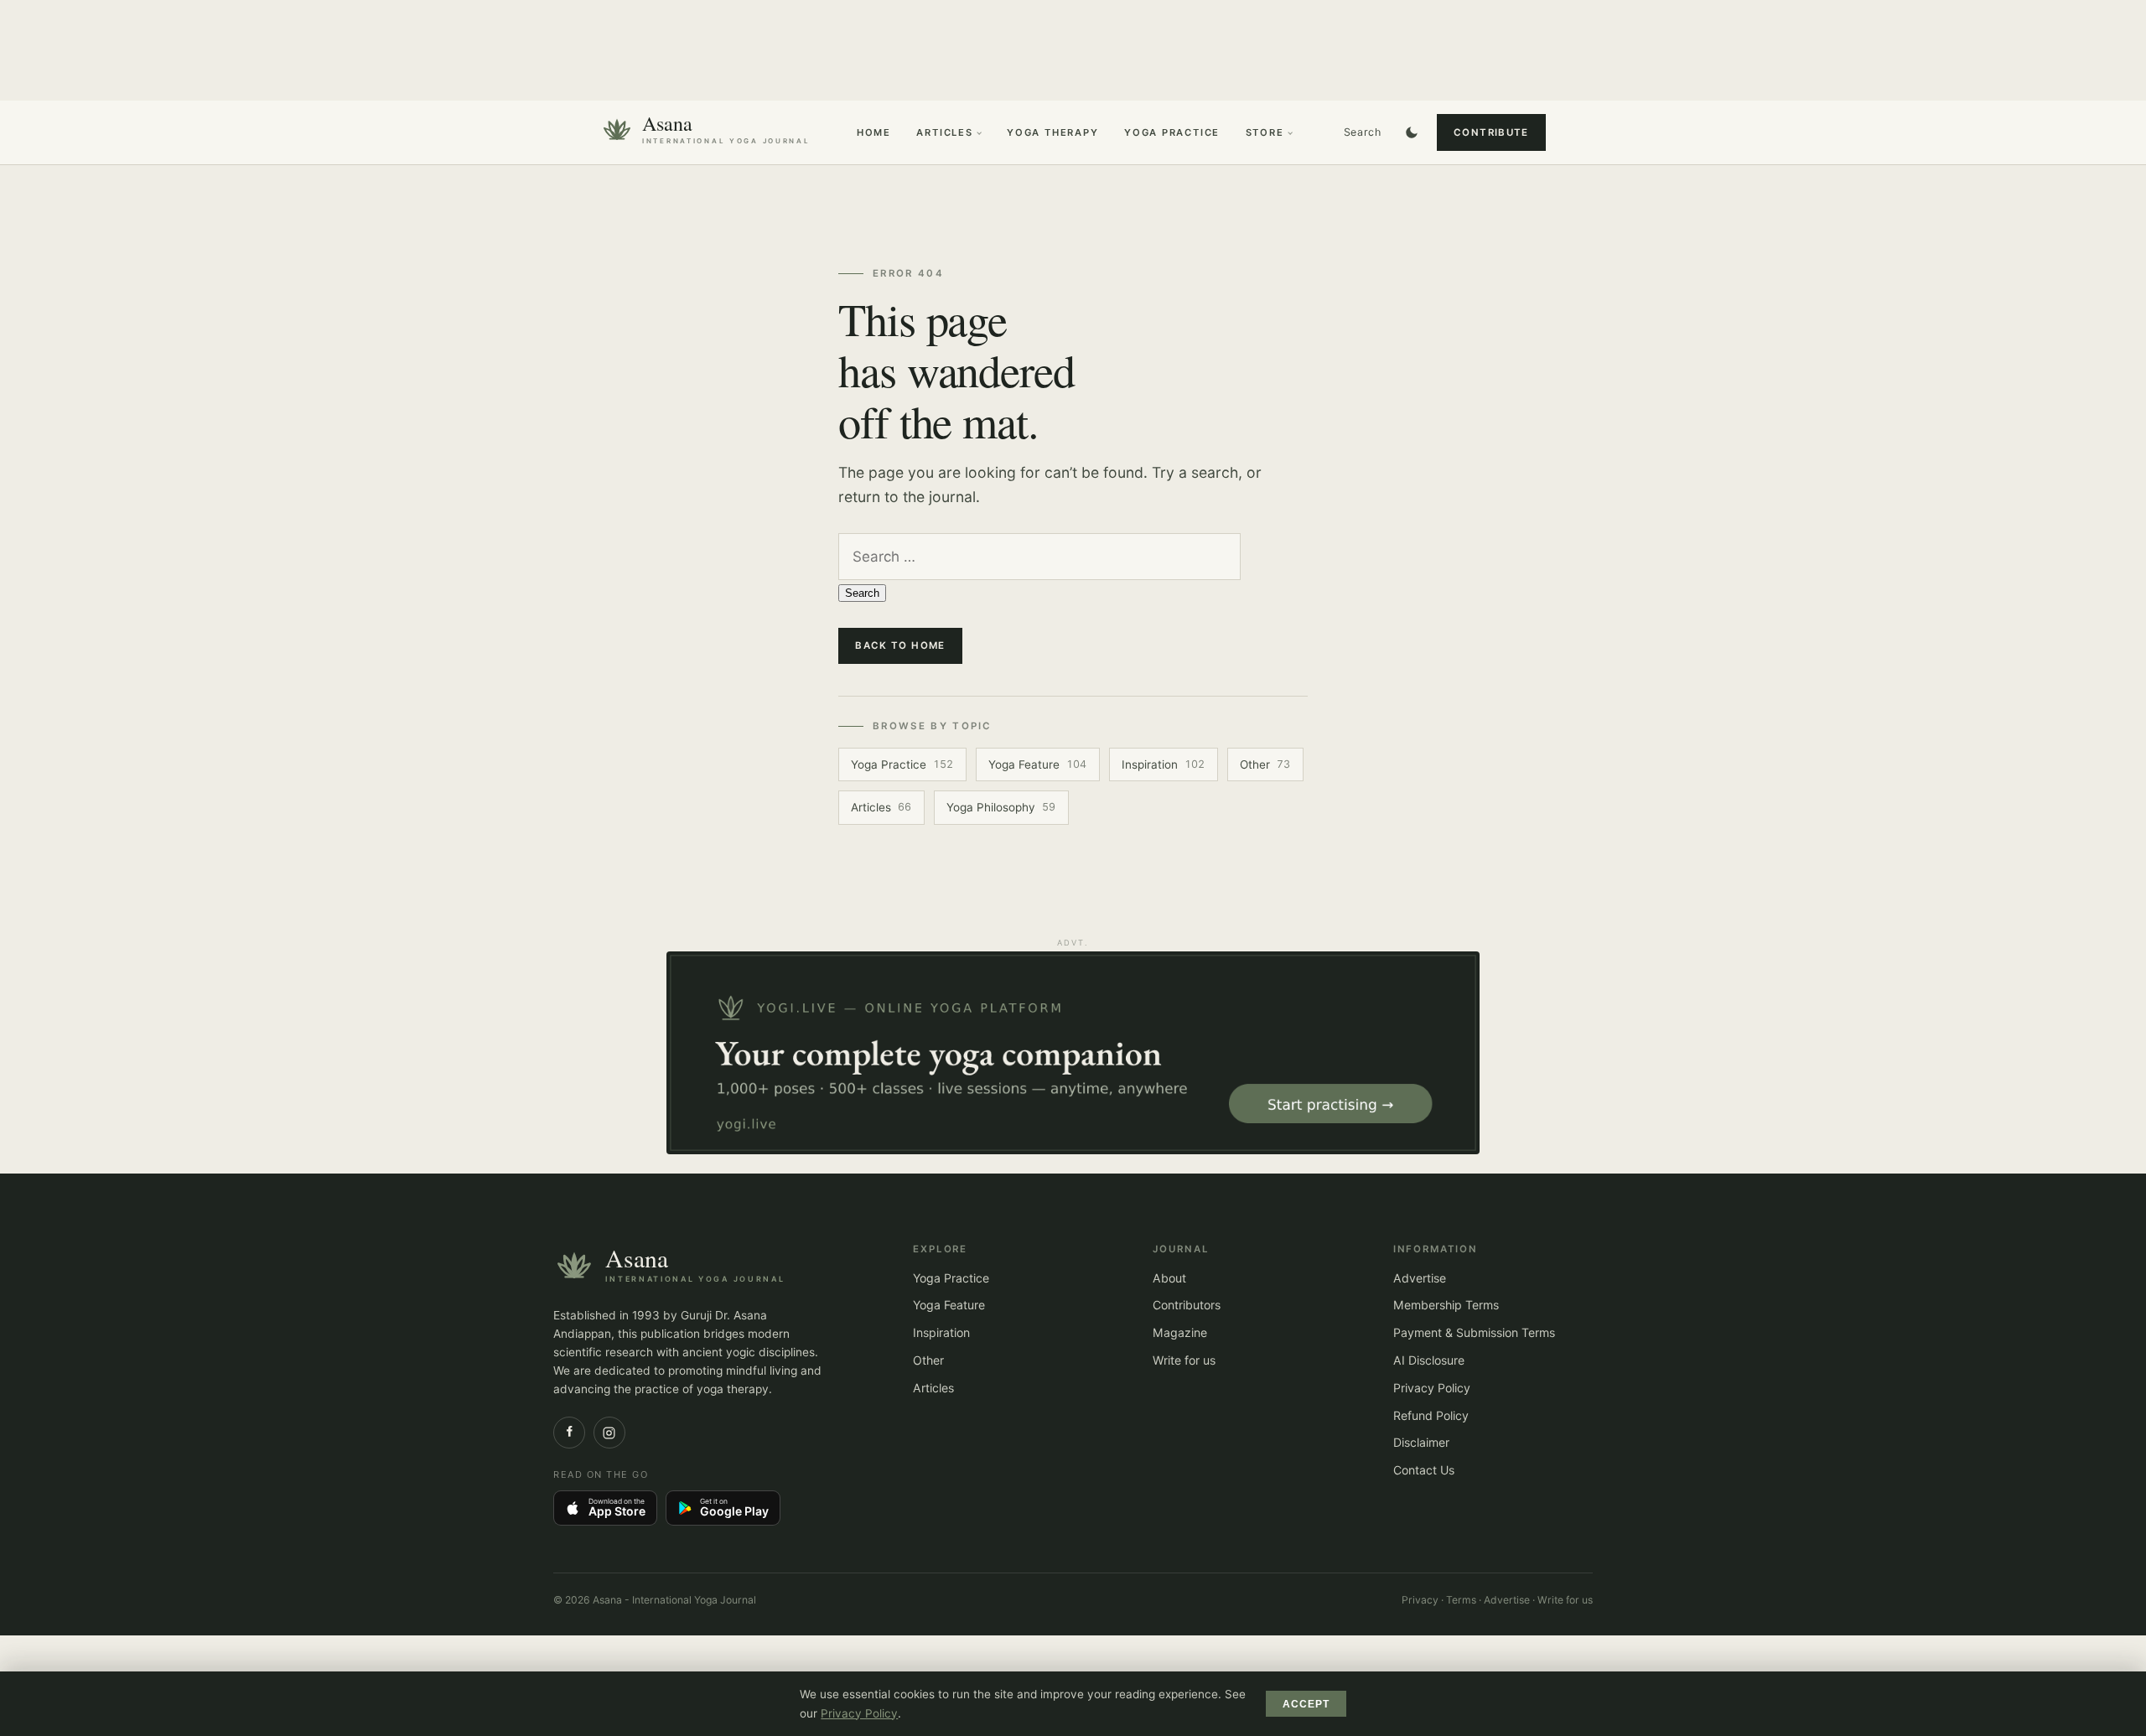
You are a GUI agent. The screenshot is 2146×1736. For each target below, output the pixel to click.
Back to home (900, 645)
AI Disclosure (1429, 1360)
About (1169, 1278)
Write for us (1184, 1360)
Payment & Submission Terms (1474, 1332)
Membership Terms (1446, 1305)
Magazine (1180, 1332)
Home (874, 132)
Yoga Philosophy (1001, 807)
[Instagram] (609, 1433)
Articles (944, 132)
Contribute (1491, 132)
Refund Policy (1431, 1415)
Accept (1306, 1704)
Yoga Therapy (1053, 132)
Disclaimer (1421, 1442)
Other (1265, 764)
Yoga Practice (1172, 132)
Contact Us (1424, 1470)
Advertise (1420, 1278)
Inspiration (1163, 764)
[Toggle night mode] (1412, 132)
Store (1265, 132)
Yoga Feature (1037, 764)
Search (1363, 132)
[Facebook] (569, 1433)
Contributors (1187, 1305)
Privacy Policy (1432, 1388)
